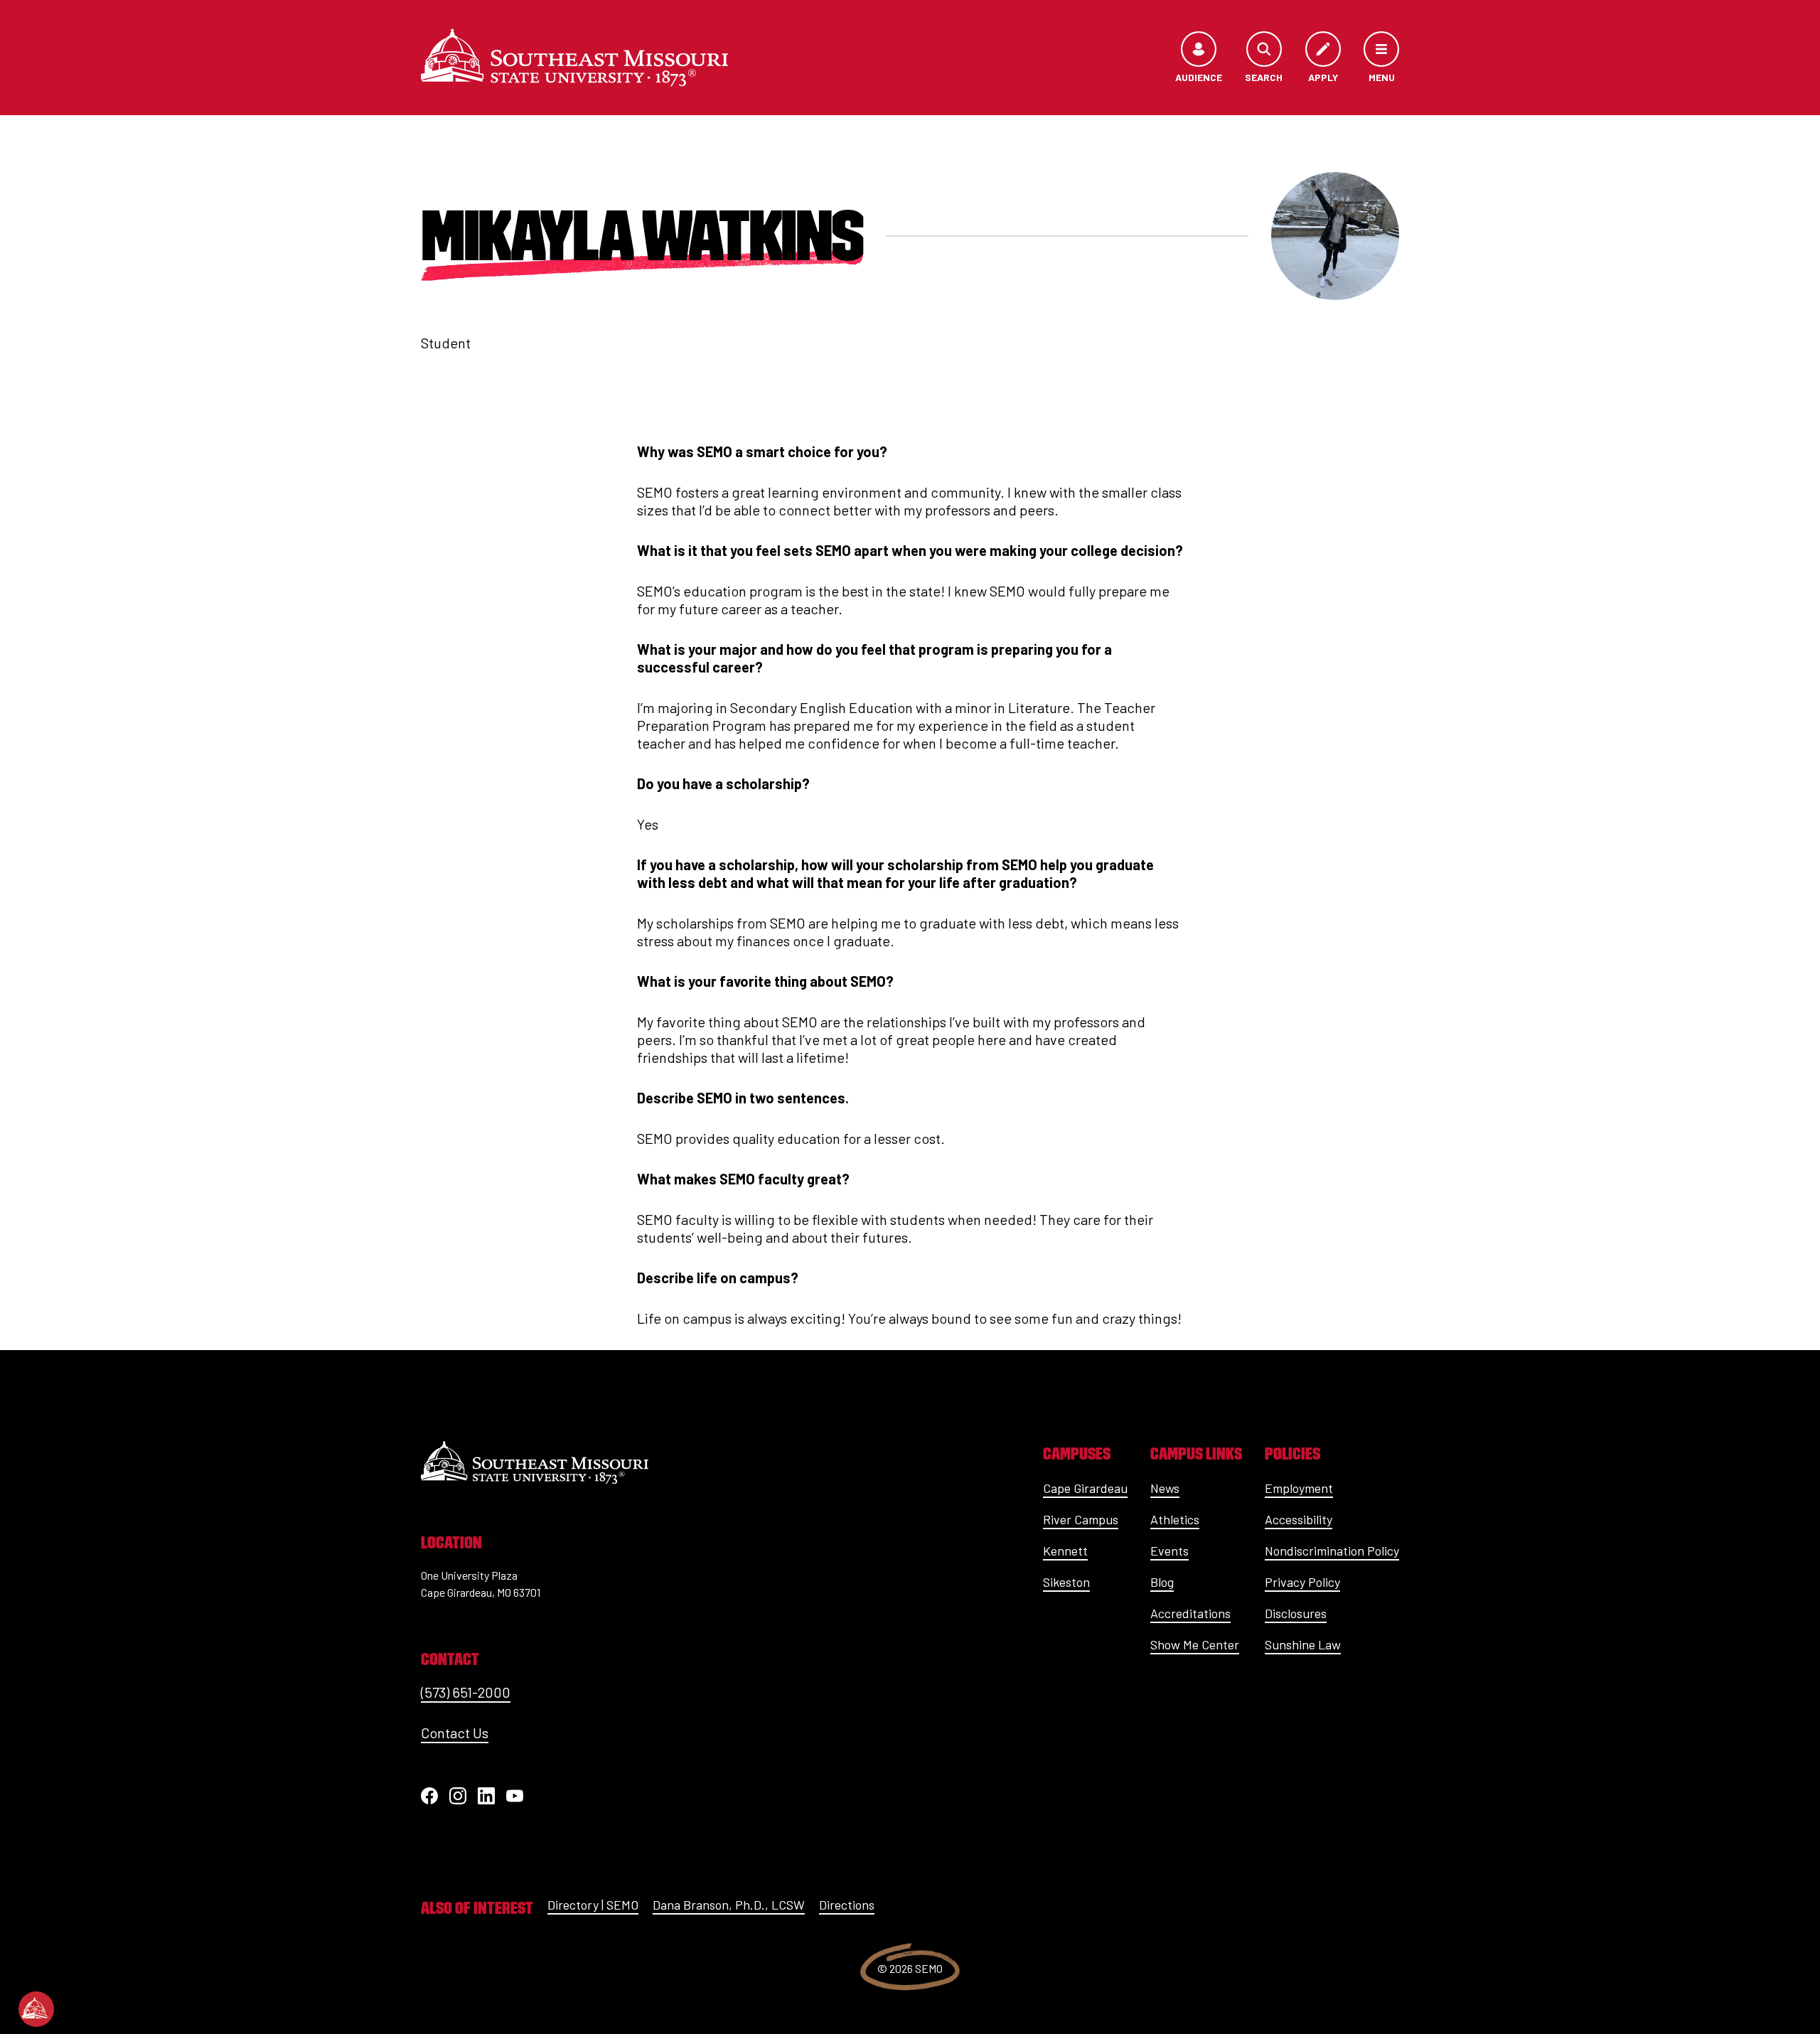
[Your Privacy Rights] (36, 2009)
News (1165, 1488)
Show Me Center (1195, 1644)
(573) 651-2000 (466, 1692)
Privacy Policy (1302, 1582)
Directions (847, 1905)
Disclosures (1296, 1613)
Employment (1299, 1488)
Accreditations (1190, 1613)
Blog (1162, 1582)
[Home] (574, 58)
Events (1169, 1551)
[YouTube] (515, 1796)
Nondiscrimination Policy (1332, 1551)
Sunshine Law (1303, 1644)
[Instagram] (458, 1796)
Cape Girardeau (1085, 1488)
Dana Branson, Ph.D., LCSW (729, 1905)
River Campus (1081, 1519)
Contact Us (455, 1733)
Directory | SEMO (593, 1905)
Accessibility (1299, 1519)
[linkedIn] (486, 1796)
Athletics (1175, 1519)
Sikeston (1066, 1582)
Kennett (1065, 1551)
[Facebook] (429, 1796)
